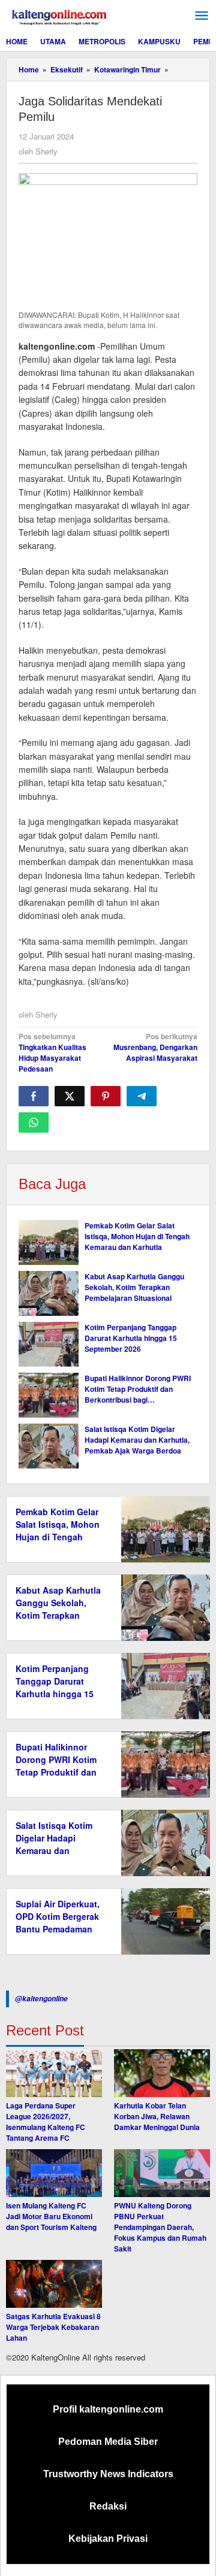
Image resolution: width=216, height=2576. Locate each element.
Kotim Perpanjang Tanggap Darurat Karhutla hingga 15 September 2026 (131, 1338)
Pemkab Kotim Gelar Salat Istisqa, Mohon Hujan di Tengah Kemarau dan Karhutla (137, 1236)
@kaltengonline (41, 1999)
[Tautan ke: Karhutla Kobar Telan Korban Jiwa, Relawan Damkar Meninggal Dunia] (162, 2073)
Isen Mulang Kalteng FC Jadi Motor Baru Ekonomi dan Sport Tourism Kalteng (51, 2216)
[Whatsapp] (34, 1122)
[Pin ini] (106, 1096)
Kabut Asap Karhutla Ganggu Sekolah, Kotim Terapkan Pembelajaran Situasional (134, 1287)
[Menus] (202, 16)
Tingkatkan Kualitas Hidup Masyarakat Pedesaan (52, 1052)
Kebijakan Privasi (108, 2539)
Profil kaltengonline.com (108, 2409)
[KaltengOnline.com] (60, 16)
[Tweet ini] (70, 1096)
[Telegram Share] (142, 1096)
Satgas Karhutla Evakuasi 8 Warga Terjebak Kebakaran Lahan (53, 2327)
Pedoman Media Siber (108, 2442)
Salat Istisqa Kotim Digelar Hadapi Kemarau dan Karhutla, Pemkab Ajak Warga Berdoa (137, 1440)
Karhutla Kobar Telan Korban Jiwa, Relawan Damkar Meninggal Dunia (157, 2116)
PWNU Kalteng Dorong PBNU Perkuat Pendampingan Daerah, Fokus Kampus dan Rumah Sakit (160, 2227)
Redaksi (108, 2506)
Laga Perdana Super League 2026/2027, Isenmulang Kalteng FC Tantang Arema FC (46, 2122)
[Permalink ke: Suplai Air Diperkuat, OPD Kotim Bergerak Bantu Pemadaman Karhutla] (162, 1920)
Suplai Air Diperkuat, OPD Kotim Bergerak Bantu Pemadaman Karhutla (58, 1923)
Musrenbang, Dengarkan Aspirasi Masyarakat (155, 1047)
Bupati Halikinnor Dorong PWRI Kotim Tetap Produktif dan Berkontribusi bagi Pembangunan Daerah (138, 1394)
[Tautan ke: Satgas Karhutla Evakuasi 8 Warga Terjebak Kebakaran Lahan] (54, 2284)
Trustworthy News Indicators (108, 2474)
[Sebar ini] (34, 1096)
